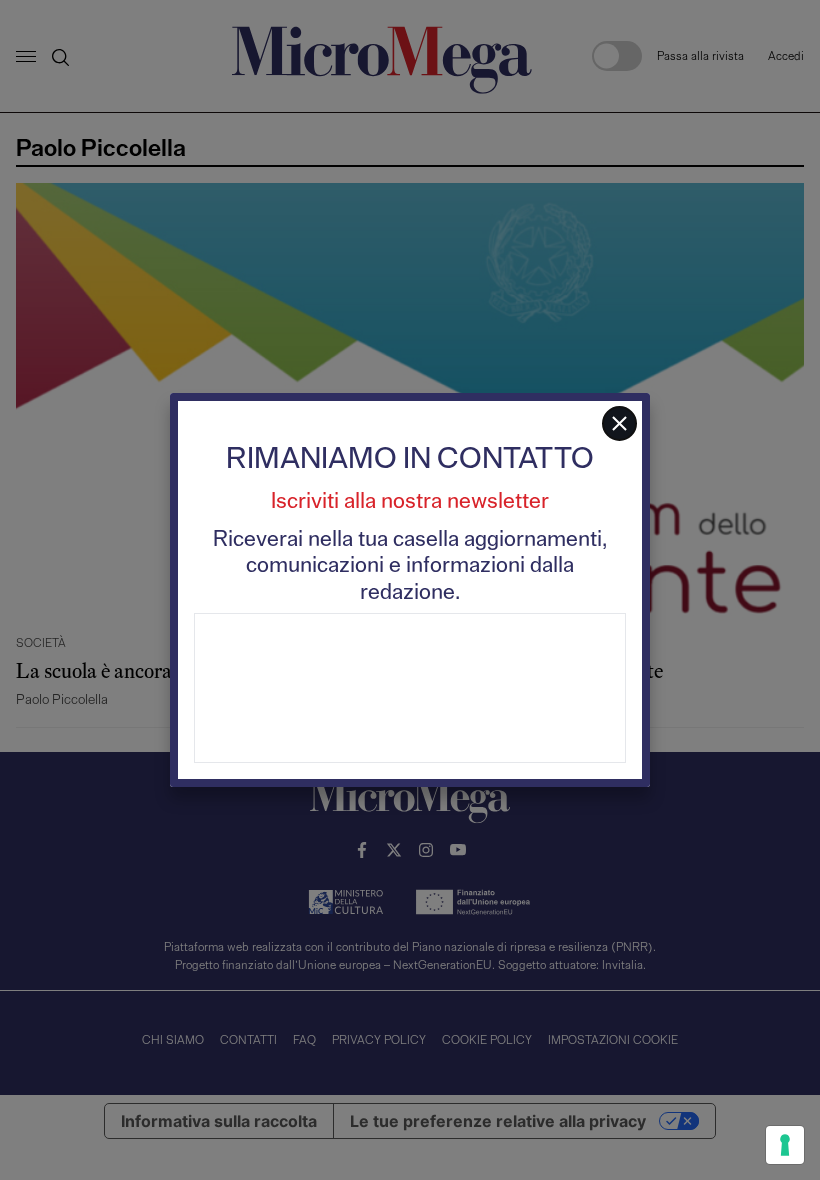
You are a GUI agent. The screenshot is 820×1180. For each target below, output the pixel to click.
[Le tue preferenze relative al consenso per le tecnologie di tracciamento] (785, 1145)
